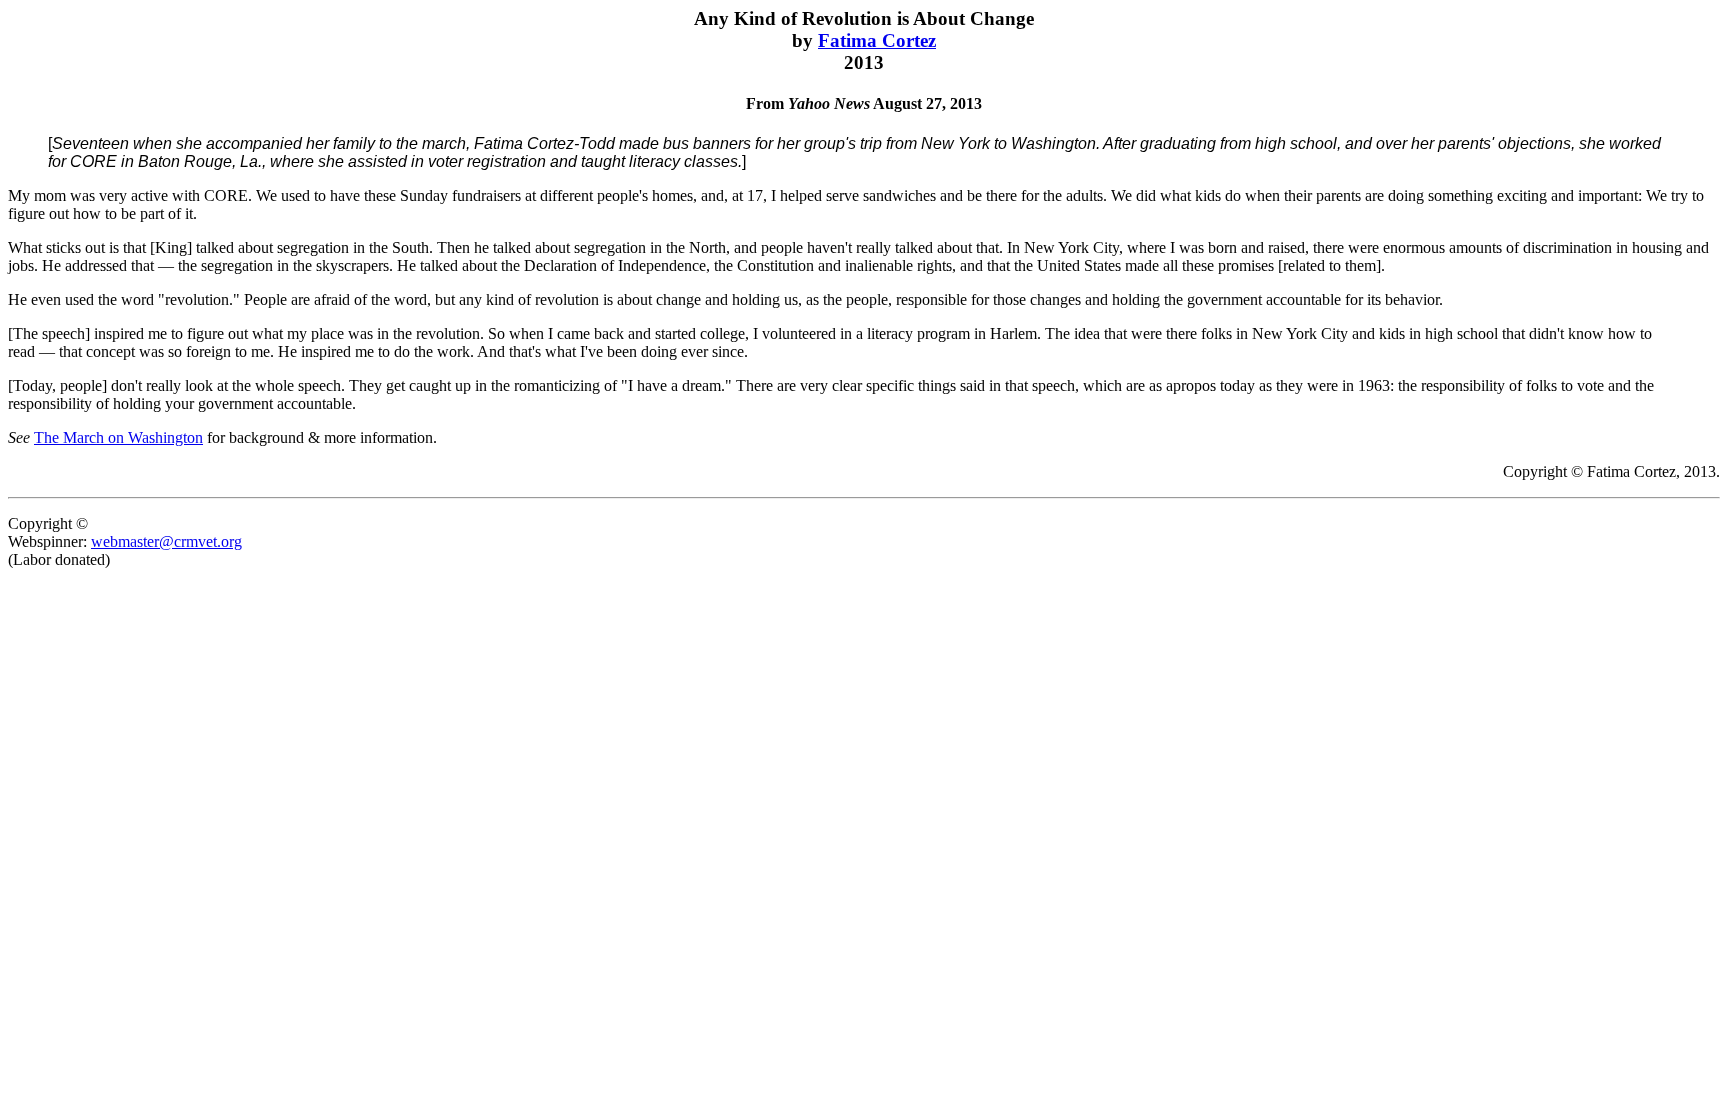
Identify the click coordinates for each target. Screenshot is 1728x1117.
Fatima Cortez (877, 40)
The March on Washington (118, 437)
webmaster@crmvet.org (166, 541)
